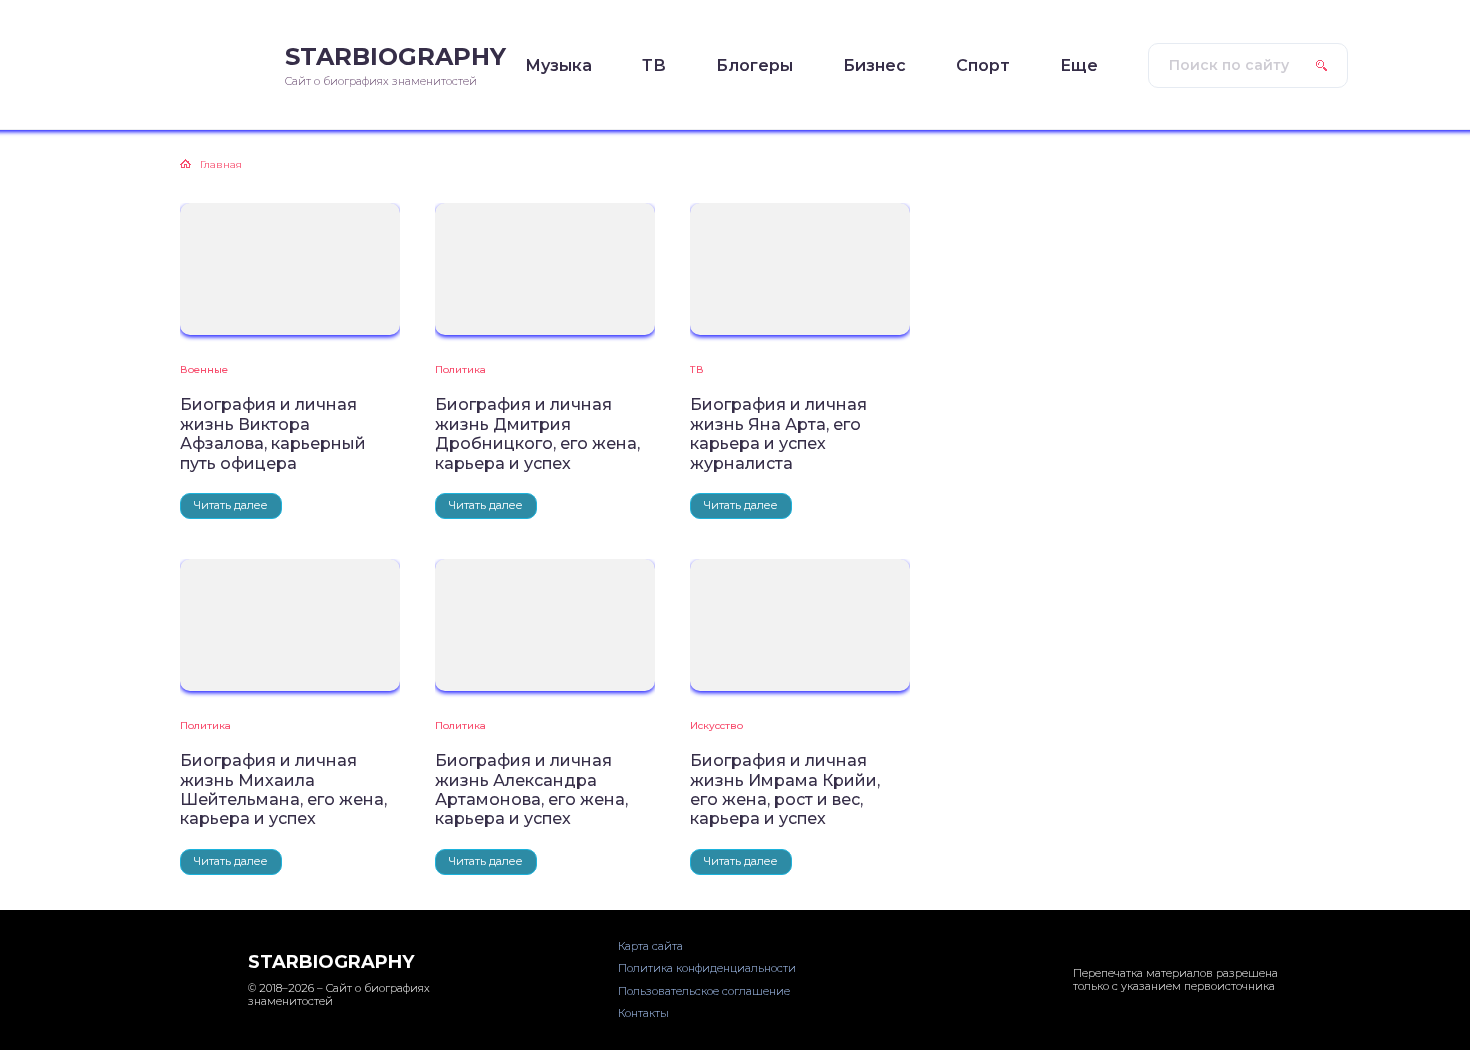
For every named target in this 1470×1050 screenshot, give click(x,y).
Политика (460, 369)
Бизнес (874, 65)
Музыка (558, 65)
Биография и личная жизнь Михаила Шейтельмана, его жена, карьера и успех (283, 789)
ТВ (654, 65)
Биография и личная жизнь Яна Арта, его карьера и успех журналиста (778, 433)
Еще (1079, 65)
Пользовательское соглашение (704, 991)
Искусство (716, 725)
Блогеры (754, 65)
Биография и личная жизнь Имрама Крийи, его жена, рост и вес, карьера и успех (785, 789)
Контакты (643, 1013)
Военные (204, 369)
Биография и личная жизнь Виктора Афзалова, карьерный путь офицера (273, 433)
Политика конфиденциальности (707, 968)
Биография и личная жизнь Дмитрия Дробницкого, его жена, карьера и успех (537, 433)
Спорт (983, 65)
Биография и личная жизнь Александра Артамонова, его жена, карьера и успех (531, 789)
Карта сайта (650, 946)
